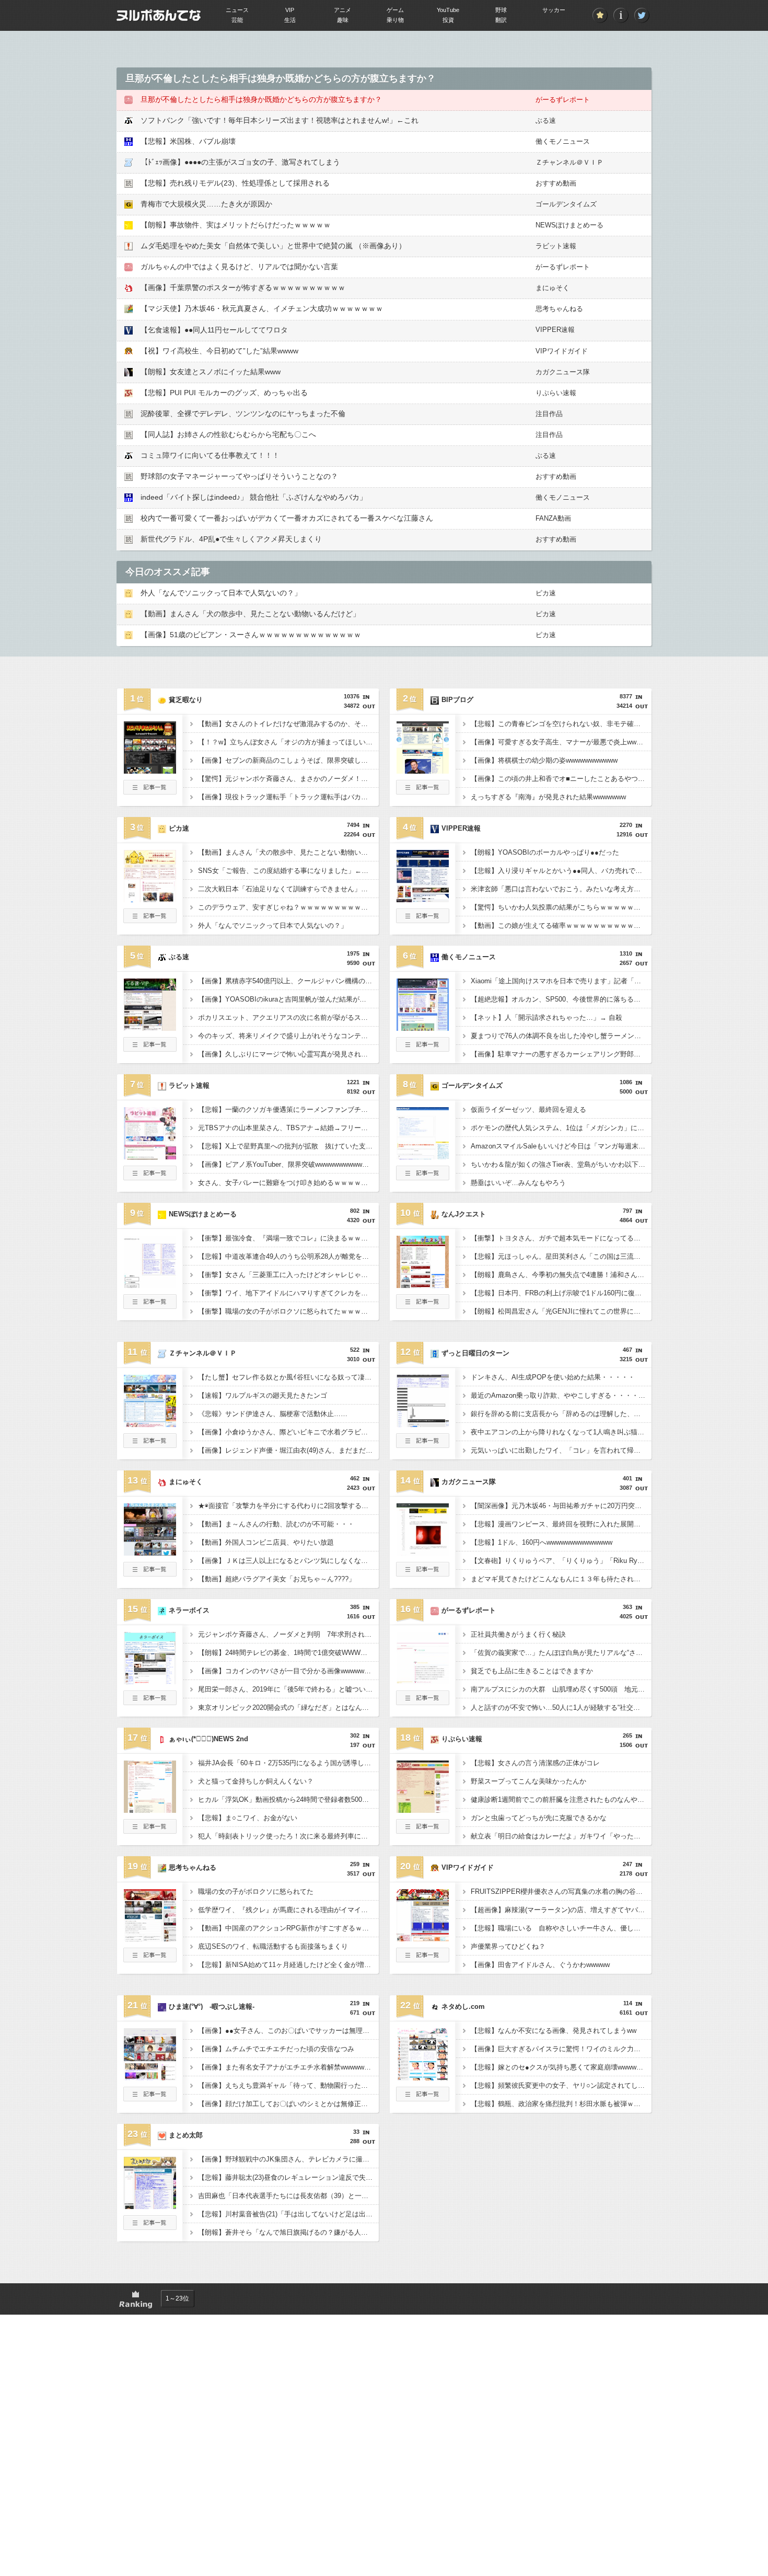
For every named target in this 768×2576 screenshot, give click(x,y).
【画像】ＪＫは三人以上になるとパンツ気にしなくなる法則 (288, 1561)
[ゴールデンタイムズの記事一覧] (423, 1177)
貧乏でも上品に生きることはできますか (532, 1671)
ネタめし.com (463, 2006)
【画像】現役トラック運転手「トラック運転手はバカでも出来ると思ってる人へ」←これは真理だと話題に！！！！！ (288, 797)
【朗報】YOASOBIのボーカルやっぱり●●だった (545, 852)
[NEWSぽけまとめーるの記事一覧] (150, 1306)
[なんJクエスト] (423, 1285)
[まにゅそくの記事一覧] (150, 1573)
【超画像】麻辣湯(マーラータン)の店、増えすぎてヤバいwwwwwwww (561, 1910)
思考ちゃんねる (559, 309)
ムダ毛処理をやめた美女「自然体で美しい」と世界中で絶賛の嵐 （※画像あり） (273, 246)
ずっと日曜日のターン (475, 1353)
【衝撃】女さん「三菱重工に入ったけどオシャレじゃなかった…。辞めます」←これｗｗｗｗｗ (288, 1275)
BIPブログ (457, 700)
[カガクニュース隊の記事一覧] (423, 1573)
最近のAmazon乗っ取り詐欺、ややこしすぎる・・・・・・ (561, 1395)
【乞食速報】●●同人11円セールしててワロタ (214, 330)
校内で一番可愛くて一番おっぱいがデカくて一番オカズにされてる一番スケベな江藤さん (287, 518)
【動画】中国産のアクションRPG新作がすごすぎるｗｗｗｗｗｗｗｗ (288, 1928)
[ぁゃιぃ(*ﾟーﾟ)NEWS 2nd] (150, 1810)
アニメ (342, 10)
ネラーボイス (189, 1610)
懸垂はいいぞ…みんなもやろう (518, 1183)
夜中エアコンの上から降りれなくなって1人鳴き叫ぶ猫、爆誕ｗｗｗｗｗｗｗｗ (561, 1432)
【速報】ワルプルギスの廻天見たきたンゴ (263, 1395)
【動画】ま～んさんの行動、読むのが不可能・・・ (276, 1524)
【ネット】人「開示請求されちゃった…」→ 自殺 (546, 1017)
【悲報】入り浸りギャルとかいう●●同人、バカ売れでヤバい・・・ (561, 871)
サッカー (554, 10)
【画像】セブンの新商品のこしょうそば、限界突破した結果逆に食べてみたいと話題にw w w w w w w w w (288, 760)
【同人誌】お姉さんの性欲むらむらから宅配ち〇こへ (228, 434)
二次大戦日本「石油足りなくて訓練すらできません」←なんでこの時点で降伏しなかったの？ (288, 889)
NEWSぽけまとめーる (569, 225)
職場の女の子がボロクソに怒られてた (256, 1891)
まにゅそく (552, 288)
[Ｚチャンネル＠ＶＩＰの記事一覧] (150, 1445)
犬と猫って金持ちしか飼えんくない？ (256, 1781)
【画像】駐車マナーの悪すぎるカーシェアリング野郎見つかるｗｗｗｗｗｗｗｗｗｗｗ (561, 1054)
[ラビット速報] (150, 1156)
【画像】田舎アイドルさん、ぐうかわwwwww (540, 1965)
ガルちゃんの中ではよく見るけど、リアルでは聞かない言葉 (239, 267)
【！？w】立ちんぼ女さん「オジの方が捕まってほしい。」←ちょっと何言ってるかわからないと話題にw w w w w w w (288, 742)
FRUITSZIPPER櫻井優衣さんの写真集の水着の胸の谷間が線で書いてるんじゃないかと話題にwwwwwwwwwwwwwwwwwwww (561, 1891)
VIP (290, 10)
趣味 (343, 20)
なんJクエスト (464, 1214)
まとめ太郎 (186, 2135)
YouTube (448, 10)
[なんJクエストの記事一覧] (423, 1306)
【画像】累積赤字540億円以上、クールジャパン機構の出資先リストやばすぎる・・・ (288, 981)
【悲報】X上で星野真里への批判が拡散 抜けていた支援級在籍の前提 (288, 1146)
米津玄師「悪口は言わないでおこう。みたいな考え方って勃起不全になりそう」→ (561, 889)
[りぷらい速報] (423, 1810)
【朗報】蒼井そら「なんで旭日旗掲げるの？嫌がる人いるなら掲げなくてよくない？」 (288, 2232)
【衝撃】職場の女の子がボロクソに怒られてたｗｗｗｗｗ (286, 1311)
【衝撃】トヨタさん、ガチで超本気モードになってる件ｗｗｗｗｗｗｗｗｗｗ (561, 1238)
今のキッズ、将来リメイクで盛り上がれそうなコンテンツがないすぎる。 (288, 1036)
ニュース (237, 10)
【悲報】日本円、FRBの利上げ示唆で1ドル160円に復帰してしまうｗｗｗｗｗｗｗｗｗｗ (561, 1293)
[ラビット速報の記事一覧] (150, 1177)
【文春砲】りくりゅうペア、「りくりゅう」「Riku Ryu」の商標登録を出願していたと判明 (561, 1561)
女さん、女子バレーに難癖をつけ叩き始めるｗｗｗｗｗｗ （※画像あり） (288, 1183)
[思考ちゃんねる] (150, 1938)
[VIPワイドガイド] (423, 1938)
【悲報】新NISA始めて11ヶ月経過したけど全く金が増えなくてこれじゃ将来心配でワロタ (288, 1965)
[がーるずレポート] (423, 1681)
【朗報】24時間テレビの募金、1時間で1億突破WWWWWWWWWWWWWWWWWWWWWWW (288, 1653)
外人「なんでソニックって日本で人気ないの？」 (221, 593)
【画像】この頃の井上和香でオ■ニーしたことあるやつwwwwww (561, 779)
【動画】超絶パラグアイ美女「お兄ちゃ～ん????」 (277, 1579)
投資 (448, 20)
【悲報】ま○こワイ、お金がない (248, 1818)
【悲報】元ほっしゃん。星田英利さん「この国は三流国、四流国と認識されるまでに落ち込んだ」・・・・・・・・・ (561, 1256)
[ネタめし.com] (423, 2077)
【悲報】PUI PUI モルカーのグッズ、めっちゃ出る (224, 393)
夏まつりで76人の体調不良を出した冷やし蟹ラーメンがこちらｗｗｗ (561, 1036)
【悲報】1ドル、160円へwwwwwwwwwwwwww (542, 1542)
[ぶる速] (150, 1028)
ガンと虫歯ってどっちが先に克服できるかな (539, 1818)
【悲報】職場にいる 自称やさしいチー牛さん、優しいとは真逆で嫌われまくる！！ (561, 1928)
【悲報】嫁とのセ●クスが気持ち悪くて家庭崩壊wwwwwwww (561, 2067)
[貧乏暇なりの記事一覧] (150, 791)
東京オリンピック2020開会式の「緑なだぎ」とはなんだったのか (288, 1707)
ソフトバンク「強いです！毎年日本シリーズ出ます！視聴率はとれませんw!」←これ (280, 120)
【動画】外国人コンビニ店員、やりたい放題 (266, 1542)
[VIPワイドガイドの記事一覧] (423, 1959)
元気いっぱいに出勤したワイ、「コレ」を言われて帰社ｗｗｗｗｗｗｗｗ (561, 1450)
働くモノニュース (563, 141)
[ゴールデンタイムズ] (423, 1156)
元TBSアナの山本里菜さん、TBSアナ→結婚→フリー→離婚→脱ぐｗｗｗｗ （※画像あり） (288, 1128)
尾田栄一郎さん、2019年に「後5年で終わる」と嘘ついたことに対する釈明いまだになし (288, 1689)
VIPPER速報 (555, 330)
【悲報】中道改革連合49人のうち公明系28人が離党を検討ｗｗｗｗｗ (288, 1256)
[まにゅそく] (150, 1552)
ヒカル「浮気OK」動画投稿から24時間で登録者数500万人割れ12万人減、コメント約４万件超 (288, 1799)
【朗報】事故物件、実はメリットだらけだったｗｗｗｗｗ (236, 225)
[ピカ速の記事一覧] (150, 920)
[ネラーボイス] (150, 1681)
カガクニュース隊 (563, 372)
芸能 (237, 20)
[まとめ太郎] (150, 2206)
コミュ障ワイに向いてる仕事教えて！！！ (210, 455)
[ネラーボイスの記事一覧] (150, 1702)
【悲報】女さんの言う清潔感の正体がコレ (535, 1763)
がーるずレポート (563, 100)
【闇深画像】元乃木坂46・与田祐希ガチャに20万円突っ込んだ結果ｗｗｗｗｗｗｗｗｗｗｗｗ (561, 1506)
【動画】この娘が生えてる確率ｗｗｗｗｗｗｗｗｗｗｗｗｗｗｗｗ (561, 925)
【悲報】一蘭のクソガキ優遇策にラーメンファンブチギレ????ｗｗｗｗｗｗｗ (288, 1109)
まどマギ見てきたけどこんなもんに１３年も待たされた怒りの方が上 (561, 1579)
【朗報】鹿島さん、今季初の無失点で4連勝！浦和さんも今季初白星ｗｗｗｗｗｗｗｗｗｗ (561, 1275)
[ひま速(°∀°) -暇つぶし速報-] (150, 2077)
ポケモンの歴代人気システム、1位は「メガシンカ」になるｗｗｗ (561, 1128)
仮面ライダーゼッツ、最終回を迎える (528, 1109)
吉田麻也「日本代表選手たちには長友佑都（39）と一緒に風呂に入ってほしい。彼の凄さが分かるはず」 (288, 2196)
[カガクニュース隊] (423, 1552)
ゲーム (395, 10)
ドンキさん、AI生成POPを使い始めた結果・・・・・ (553, 1377)
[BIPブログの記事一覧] (423, 791)
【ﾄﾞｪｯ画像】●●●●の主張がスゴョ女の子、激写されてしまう (240, 162)
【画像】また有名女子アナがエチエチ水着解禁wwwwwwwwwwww (288, 2067)
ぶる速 (546, 120)
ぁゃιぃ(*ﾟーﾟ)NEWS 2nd (208, 1739)
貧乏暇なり (186, 700)
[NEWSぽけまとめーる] (150, 1285)
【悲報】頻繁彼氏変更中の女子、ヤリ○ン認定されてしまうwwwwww (561, 2085)
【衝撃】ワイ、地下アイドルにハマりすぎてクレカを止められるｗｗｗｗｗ (288, 1293)
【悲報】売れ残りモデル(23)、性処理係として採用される (235, 183)
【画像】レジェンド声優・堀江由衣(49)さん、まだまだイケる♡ (288, 1450)
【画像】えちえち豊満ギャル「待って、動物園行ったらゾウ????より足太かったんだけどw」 (288, 2085)
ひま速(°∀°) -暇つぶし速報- (212, 2006)
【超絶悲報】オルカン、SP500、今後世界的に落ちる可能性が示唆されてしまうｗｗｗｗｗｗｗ (561, 999)
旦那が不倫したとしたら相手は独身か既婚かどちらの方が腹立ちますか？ (261, 99)
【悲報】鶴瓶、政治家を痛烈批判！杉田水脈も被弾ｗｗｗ (559, 2104)
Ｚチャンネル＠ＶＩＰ (569, 162)
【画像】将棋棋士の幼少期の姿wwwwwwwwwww (544, 760)
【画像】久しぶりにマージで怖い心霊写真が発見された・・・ (288, 1054)
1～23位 (177, 2298)
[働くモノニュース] (423, 1028)
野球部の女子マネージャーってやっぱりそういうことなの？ (239, 476)
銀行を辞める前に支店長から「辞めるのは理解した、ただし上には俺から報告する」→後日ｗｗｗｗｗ (561, 1414)
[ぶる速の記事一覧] (150, 1049)
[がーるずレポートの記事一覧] (423, 1702)
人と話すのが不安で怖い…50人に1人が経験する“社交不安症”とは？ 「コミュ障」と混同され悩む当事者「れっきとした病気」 (561, 1707)
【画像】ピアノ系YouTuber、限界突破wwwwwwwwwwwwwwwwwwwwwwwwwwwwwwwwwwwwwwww (288, 1164)
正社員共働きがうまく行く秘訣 (518, 1634)
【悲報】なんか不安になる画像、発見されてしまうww (554, 2031)
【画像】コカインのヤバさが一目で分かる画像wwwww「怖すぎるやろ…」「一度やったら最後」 (288, 1671)
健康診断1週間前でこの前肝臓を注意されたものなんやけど (561, 1799)
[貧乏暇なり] (150, 770)
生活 (290, 20)
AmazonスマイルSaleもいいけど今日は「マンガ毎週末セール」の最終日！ (561, 1146)
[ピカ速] (150, 899)
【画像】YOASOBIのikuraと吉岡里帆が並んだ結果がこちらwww (288, 999)
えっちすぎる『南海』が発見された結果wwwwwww (548, 797)
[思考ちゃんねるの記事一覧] (150, 1959)
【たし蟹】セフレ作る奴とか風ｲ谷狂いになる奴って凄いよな (288, 1377)
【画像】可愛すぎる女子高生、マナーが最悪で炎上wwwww (561, 742)
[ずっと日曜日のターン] (423, 1424)
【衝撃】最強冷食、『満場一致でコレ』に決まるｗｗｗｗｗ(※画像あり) (288, 1238)
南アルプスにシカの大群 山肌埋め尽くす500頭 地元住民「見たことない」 (561, 1689)
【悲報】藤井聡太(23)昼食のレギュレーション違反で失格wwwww (288, 2177)
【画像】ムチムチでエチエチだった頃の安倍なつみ (276, 2049)
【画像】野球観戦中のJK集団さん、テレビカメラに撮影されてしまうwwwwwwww (288, 2159)
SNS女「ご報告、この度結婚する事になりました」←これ (287, 871)
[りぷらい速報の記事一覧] (423, 1831)
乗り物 (395, 20)
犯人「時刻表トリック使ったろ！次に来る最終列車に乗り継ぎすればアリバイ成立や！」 (288, 1836)
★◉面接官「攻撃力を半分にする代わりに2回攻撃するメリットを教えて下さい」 (288, 1506)
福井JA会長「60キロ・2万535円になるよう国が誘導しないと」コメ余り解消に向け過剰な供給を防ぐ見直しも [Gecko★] (288, 1763)
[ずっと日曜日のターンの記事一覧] (423, 1445)
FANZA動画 (553, 518)
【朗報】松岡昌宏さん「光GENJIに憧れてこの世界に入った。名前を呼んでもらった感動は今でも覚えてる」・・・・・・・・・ (561, 1311)
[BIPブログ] (423, 770)
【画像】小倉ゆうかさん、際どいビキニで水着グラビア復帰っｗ (288, 1432)
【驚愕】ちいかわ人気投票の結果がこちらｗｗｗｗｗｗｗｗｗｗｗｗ (561, 907)
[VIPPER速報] (423, 899)
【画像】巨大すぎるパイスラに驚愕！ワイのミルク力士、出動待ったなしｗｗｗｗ (561, 2049)
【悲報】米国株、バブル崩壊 (188, 141)
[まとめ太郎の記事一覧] (150, 2227)
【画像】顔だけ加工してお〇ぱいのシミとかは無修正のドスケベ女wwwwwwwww (288, 2104)
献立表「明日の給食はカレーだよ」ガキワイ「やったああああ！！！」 (561, 1836)
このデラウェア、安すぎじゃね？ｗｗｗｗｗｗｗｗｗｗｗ (286, 907)
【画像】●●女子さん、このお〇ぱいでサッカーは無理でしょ (288, 2031)
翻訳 (501, 20)
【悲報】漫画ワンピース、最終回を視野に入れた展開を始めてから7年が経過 (561, 1524)
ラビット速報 (556, 246)
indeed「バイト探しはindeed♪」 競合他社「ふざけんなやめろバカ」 (254, 497)
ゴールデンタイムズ (566, 204)
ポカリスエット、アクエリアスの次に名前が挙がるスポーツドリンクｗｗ (288, 1017)
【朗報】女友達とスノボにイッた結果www (211, 372)
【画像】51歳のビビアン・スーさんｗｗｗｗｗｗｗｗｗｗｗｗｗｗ (251, 635)
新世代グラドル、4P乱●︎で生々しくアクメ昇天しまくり (231, 539)
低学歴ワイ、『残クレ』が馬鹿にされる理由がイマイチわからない (288, 1910)
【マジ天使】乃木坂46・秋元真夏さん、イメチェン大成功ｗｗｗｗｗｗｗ (262, 308)
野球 (501, 10)
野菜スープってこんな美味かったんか (528, 1781)
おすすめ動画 (556, 183)
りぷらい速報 (556, 393)
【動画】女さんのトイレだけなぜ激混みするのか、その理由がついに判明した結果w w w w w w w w (288, 724)
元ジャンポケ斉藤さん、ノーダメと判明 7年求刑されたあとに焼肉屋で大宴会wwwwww (288, 1634)
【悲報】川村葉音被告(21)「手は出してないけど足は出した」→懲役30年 (288, 2214)
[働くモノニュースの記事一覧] (423, 1049)
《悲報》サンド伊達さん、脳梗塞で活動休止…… (273, 1414)
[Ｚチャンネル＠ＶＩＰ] (150, 1424)
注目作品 (549, 414)
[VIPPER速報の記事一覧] (423, 920)
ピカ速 (546, 593)
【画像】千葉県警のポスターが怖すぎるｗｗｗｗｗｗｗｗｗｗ (243, 287)
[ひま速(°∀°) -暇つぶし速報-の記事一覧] (150, 2098)
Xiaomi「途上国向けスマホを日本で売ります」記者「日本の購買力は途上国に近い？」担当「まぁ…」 (561, 981)
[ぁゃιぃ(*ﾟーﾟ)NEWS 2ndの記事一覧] (150, 1831)
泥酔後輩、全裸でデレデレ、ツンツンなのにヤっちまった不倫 (243, 413)
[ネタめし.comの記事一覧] (423, 2098)
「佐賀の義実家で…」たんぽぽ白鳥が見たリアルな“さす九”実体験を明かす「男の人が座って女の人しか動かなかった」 (561, 1653)
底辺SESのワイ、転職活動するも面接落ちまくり (273, 1946)
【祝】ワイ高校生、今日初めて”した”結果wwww (219, 351)
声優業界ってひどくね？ (508, 1946)
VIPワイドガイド (562, 351)
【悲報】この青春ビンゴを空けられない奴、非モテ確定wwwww (561, 724)
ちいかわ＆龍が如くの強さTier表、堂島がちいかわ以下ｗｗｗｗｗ (561, 1164)
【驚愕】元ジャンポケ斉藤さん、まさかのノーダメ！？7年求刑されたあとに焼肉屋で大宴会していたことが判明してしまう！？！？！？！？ (288, 779)
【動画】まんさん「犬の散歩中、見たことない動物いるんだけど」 (250, 614)
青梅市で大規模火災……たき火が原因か (206, 204)
